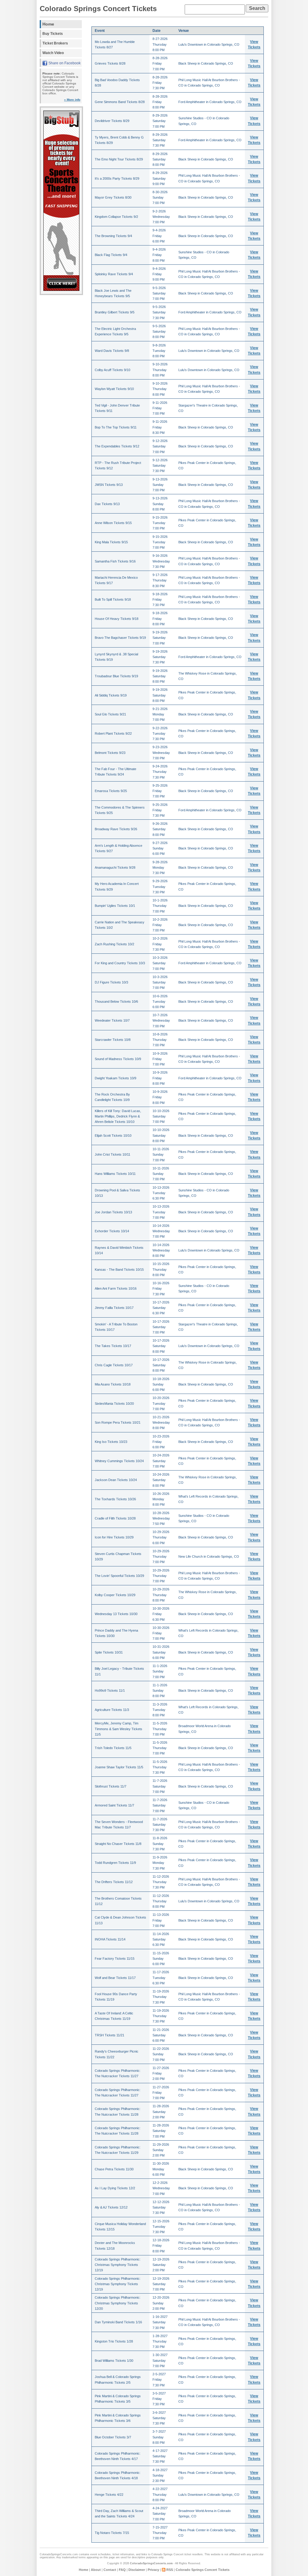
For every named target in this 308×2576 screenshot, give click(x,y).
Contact (110, 2570)
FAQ (122, 2570)
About (96, 2570)
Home (48, 24)
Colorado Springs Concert (167, 2554)
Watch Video (53, 53)
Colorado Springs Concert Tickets (98, 9)
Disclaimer (137, 2570)
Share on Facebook (65, 63)
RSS (170, 2570)
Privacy (153, 2570)
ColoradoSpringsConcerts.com (151, 2563)
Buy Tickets (53, 34)
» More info (72, 100)
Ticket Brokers (55, 43)
